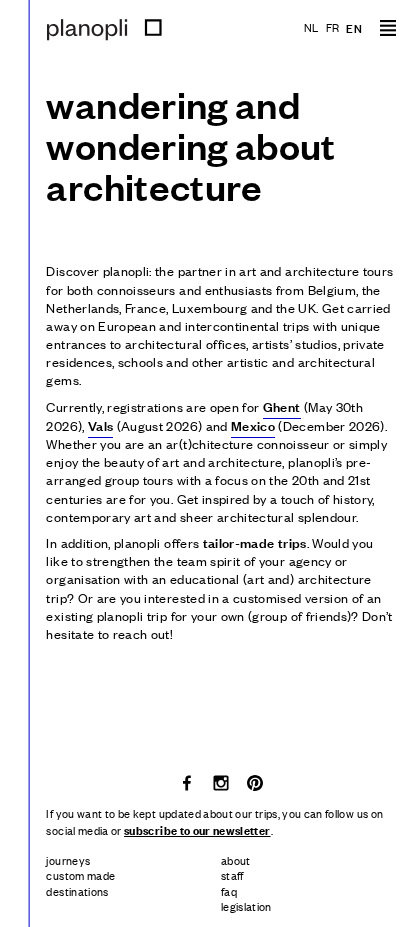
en (354, 27)
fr (333, 27)
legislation (246, 906)
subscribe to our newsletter (197, 829)
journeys (68, 860)
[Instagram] (222, 781)
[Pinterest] (255, 781)
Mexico (253, 425)
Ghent (282, 406)
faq (229, 891)
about (236, 860)
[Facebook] (188, 781)
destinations (77, 891)
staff (232, 875)
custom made (80, 875)
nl (311, 27)
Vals (100, 425)
